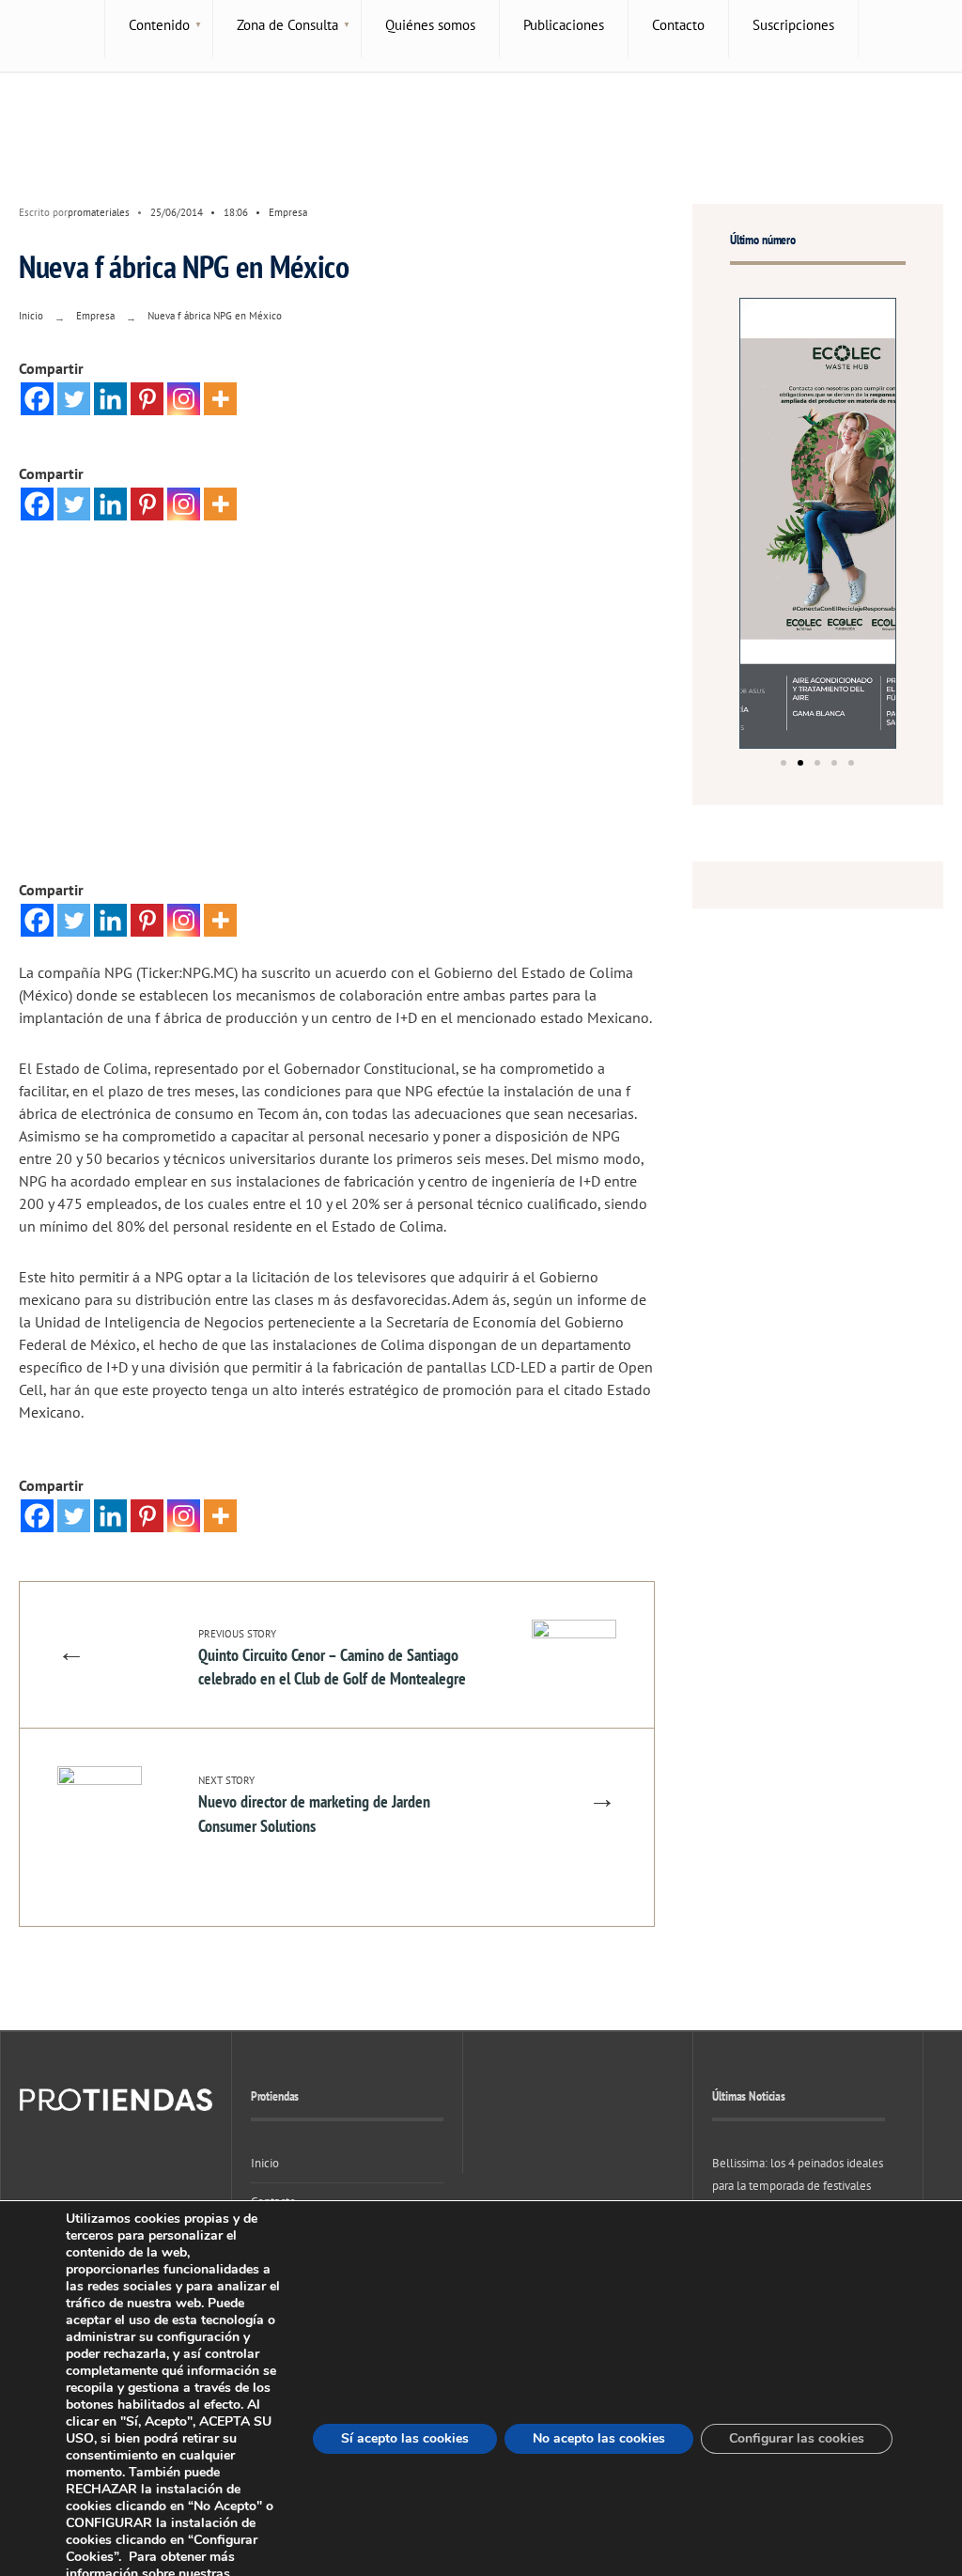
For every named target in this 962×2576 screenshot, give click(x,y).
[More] (220, 399)
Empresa (288, 212)
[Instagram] (184, 399)
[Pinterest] (147, 399)
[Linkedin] (110, 399)
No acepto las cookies (599, 2438)
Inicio (31, 316)
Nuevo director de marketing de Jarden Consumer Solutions (314, 1805)
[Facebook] (37, 399)
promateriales (99, 212)
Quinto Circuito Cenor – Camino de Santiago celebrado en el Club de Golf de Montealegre (332, 1658)
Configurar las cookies (797, 2438)
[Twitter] (74, 399)
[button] (784, 763)
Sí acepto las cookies (405, 2438)
